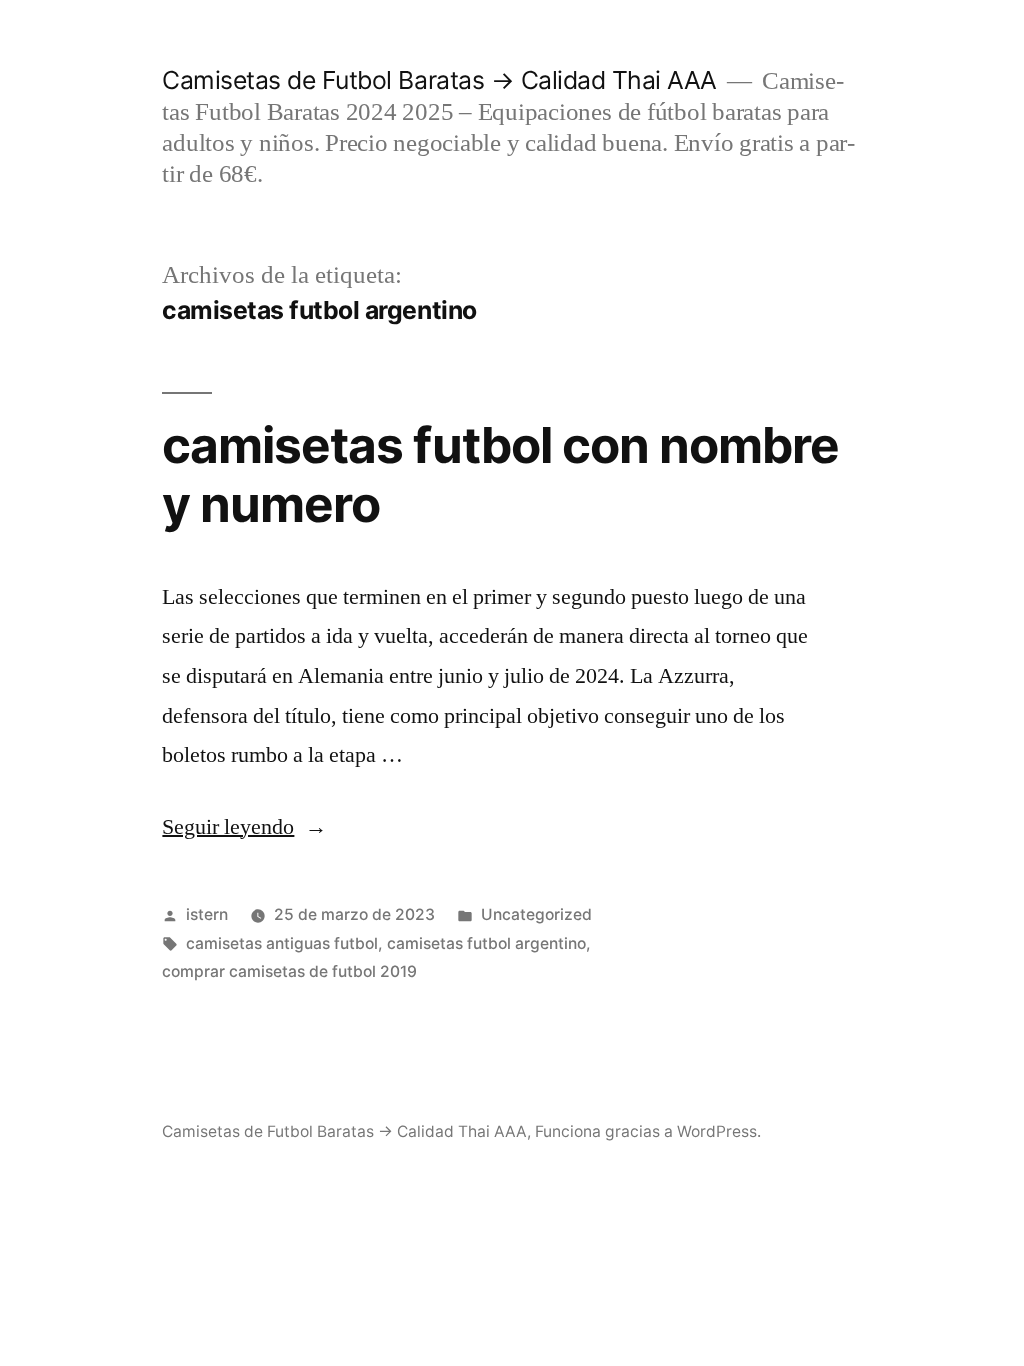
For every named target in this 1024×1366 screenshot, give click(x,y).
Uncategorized (536, 914)
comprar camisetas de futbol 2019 (289, 971)
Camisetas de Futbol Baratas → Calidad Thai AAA (439, 80)
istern (207, 914)
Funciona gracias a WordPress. (648, 1131)
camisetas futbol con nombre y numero (500, 474)
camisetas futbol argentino (486, 943)
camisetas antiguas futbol (282, 943)
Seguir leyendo (244, 827)
